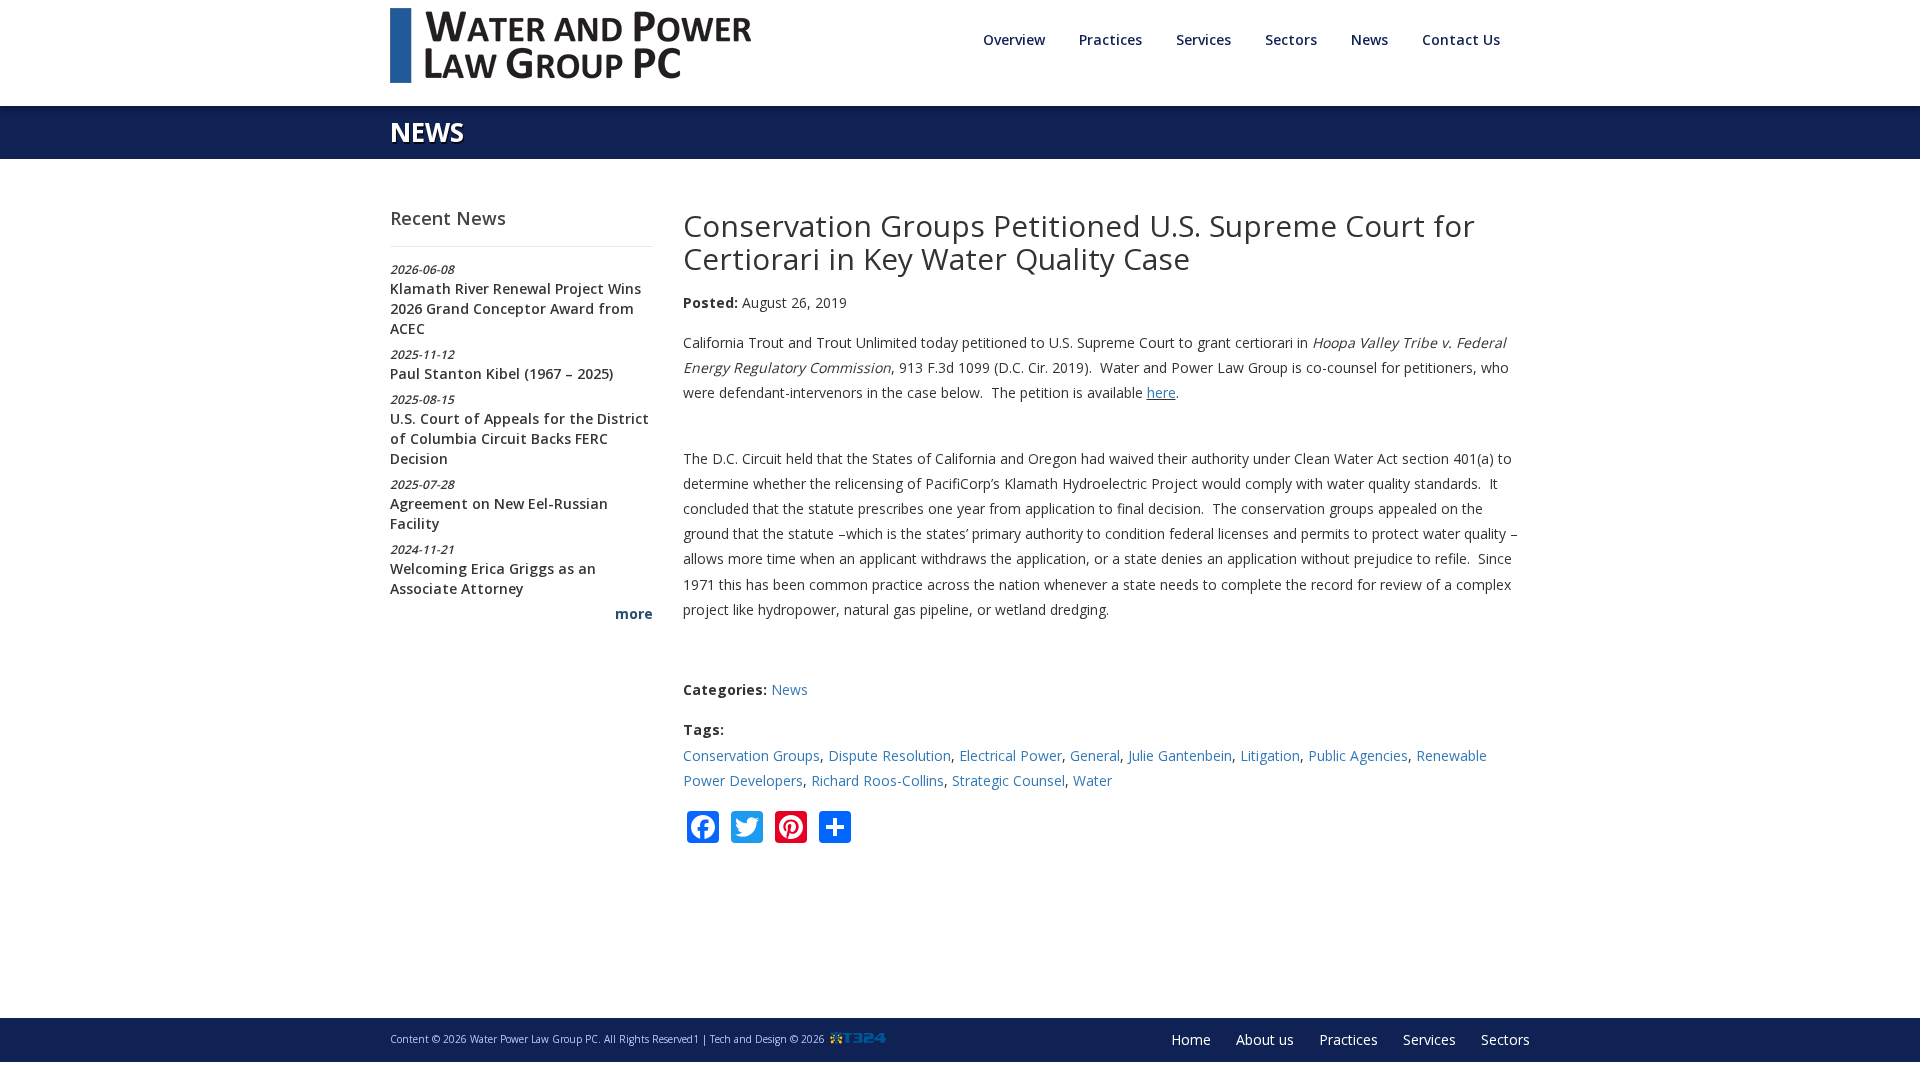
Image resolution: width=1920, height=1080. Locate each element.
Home (1191, 1039)
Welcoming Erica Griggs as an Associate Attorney (493, 578)
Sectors (1505, 1039)
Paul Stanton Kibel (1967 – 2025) (501, 373)
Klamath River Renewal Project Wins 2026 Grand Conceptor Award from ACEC (515, 308)
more (634, 613)
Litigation (1270, 755)
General (1095, 755)
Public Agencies (1358, 755)
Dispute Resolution (889, 755)
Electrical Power (1010, 755)
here (1161, 392)
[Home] (578, 45)
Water (1092, 780)
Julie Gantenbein (1180, 755)
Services (1429, 1039)
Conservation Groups (751, 755)
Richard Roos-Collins (877, 780)
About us (1265, 1039)
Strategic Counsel (1008, 780)
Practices (1348, 1039)
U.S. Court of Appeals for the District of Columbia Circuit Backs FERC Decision (519, 438)
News (1369, 39)
